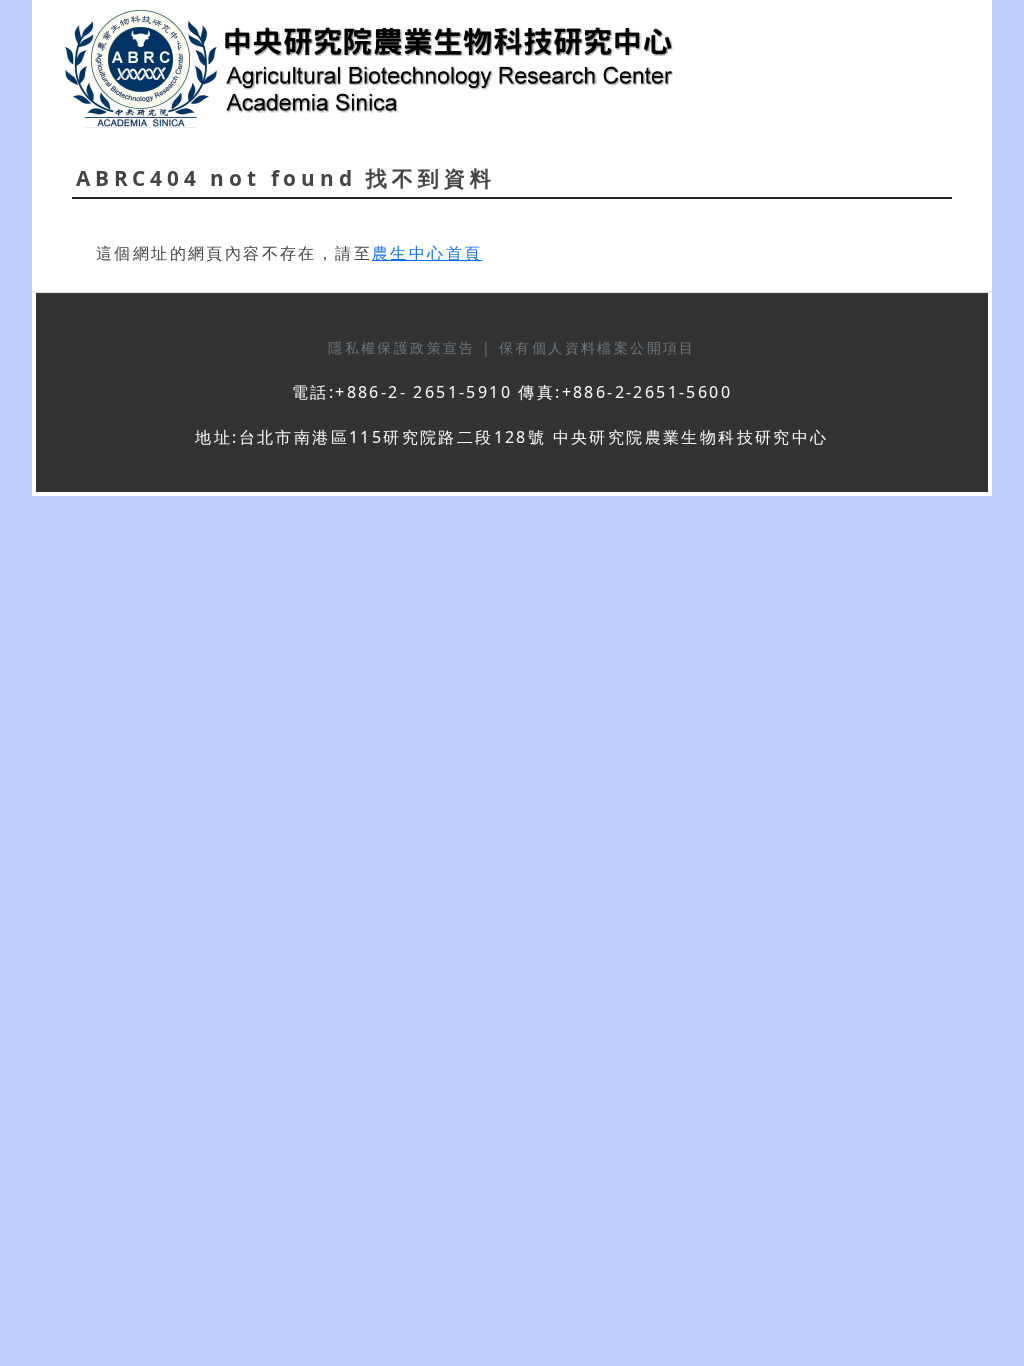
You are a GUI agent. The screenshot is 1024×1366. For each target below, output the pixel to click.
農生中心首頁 (427, 253)
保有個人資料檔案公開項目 (597, 347)
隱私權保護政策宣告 (405, 347)
